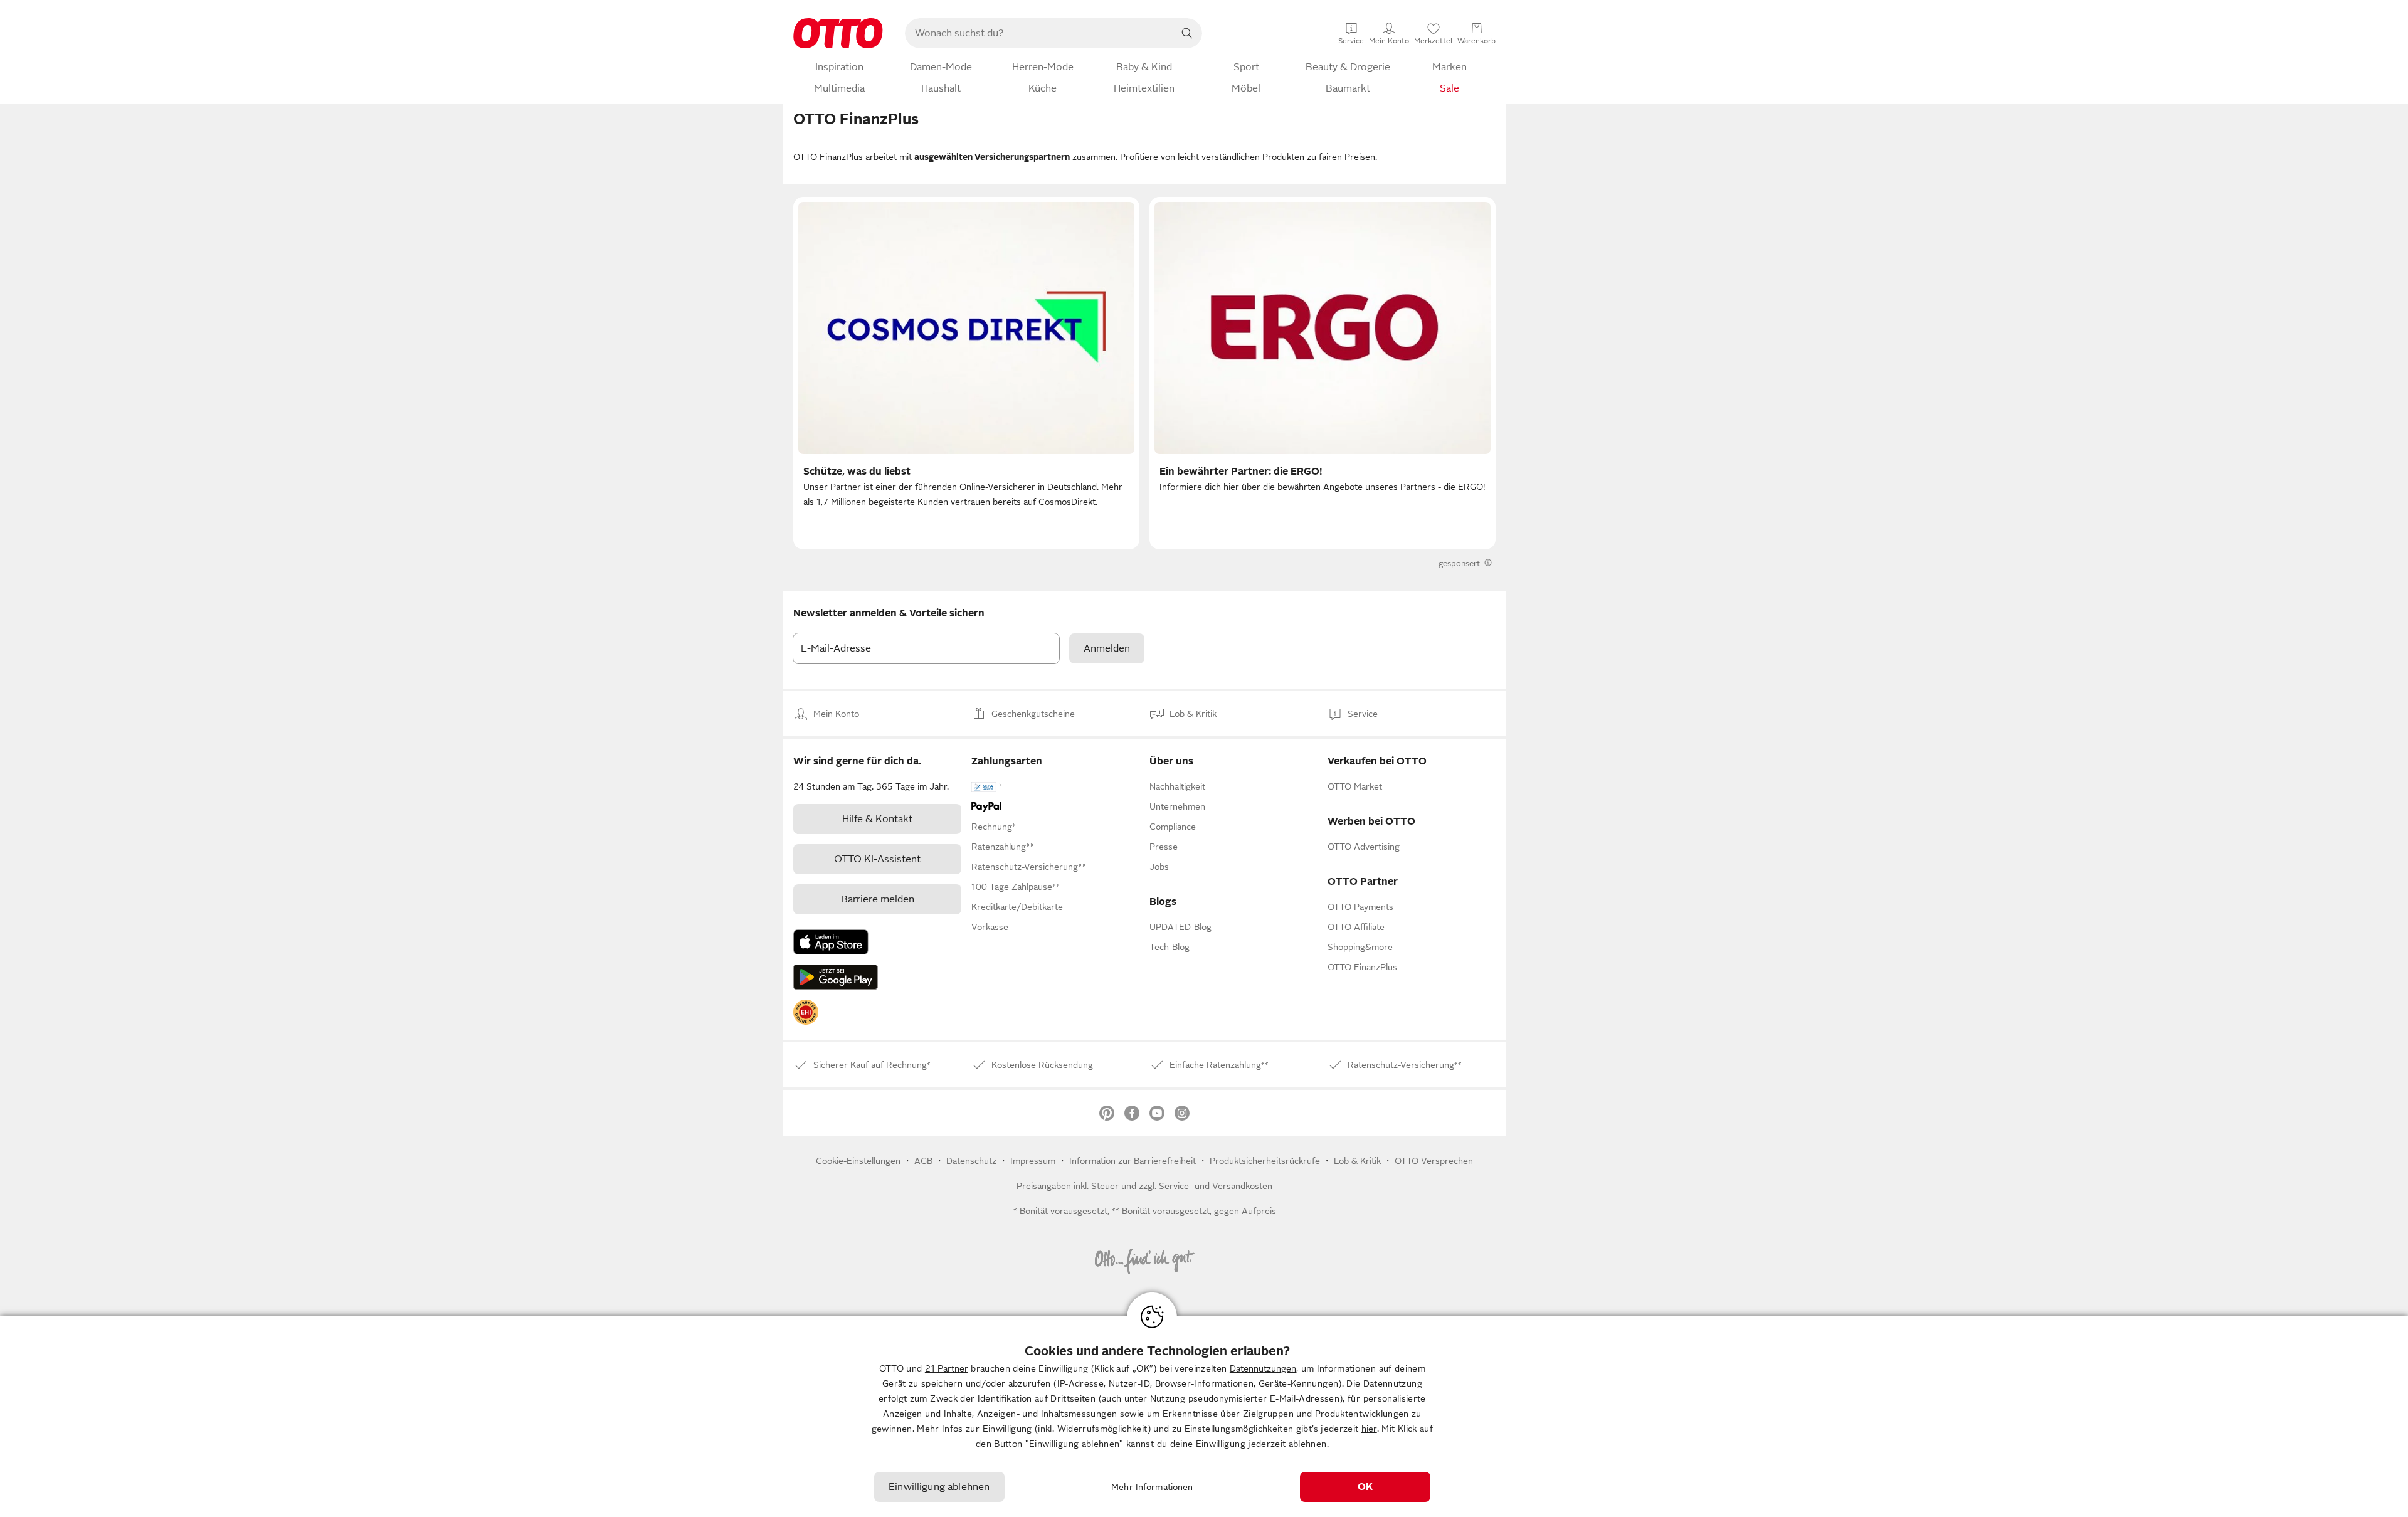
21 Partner (947, 1368)
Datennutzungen (1263, 1368)
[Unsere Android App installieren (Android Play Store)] (836, 977)
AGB (923, 1161)
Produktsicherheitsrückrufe (1265, 1161)
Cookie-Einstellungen (858, 1161)
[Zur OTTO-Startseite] (838, 33)
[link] (806, 1012)
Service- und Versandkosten (1216, 1186)
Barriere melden (878, 899)
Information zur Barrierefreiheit (1133, 1161)
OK (1365, 1487)
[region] (1204, 1416)
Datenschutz (971, 1161)
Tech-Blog (1170, 947)
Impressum (1033, 1161)
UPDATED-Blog (1180, 927)
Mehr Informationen (1152, 1487)
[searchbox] (1038, 33)
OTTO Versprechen (1434, 1161)
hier (1369, 1429)
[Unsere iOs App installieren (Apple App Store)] (831, 942)
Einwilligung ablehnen (939, 1487)
